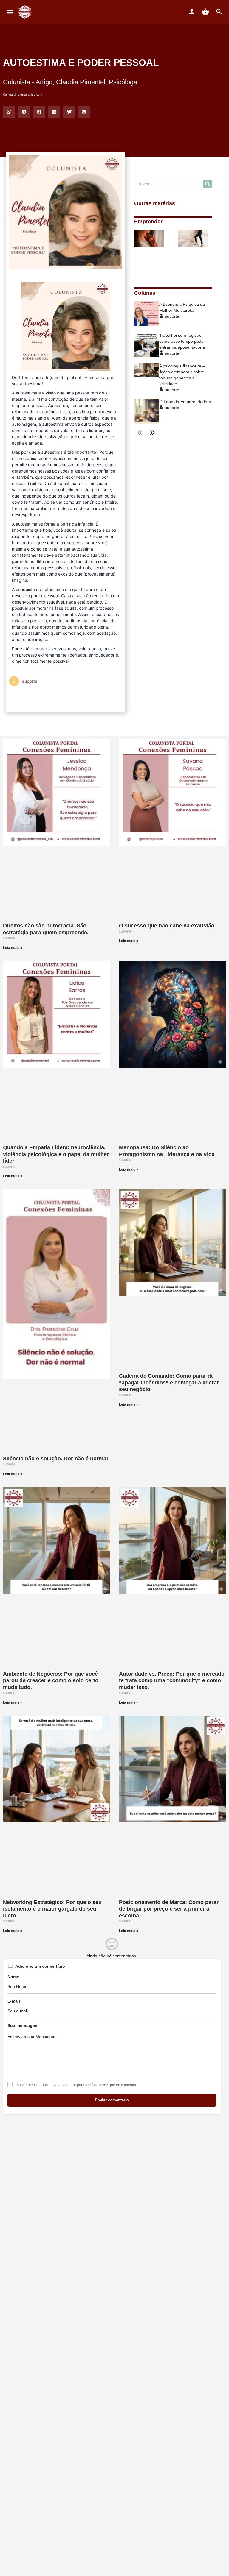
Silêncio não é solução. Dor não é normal (55, 1459)
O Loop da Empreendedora (185, 402)
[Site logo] (25, 12)
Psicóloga (123, 82)
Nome (13, 1977)
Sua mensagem (23, 2025)
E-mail (14, 2001)
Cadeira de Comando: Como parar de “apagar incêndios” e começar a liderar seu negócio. (169, 1383)
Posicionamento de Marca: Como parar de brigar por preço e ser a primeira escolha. (169, 1909)
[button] (9, 112)
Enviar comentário (112, 2100)
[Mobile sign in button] (192, 12)
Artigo (44, 82)
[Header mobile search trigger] (219, 12)
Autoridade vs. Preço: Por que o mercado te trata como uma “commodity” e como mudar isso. (172, 1681)
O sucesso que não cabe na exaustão (167, 926)
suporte (172, 316)
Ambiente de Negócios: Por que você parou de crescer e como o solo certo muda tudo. (51, 1681)
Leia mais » (13, 948)
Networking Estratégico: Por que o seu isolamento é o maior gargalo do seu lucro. (52, 1909)
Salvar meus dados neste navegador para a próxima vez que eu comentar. (77, 2085)
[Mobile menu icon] (10, 12)
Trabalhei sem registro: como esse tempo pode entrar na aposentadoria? (183, 341)
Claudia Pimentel (81, 82)
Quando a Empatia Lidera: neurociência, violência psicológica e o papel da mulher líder (56, 1154)
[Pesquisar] (208, 184)
